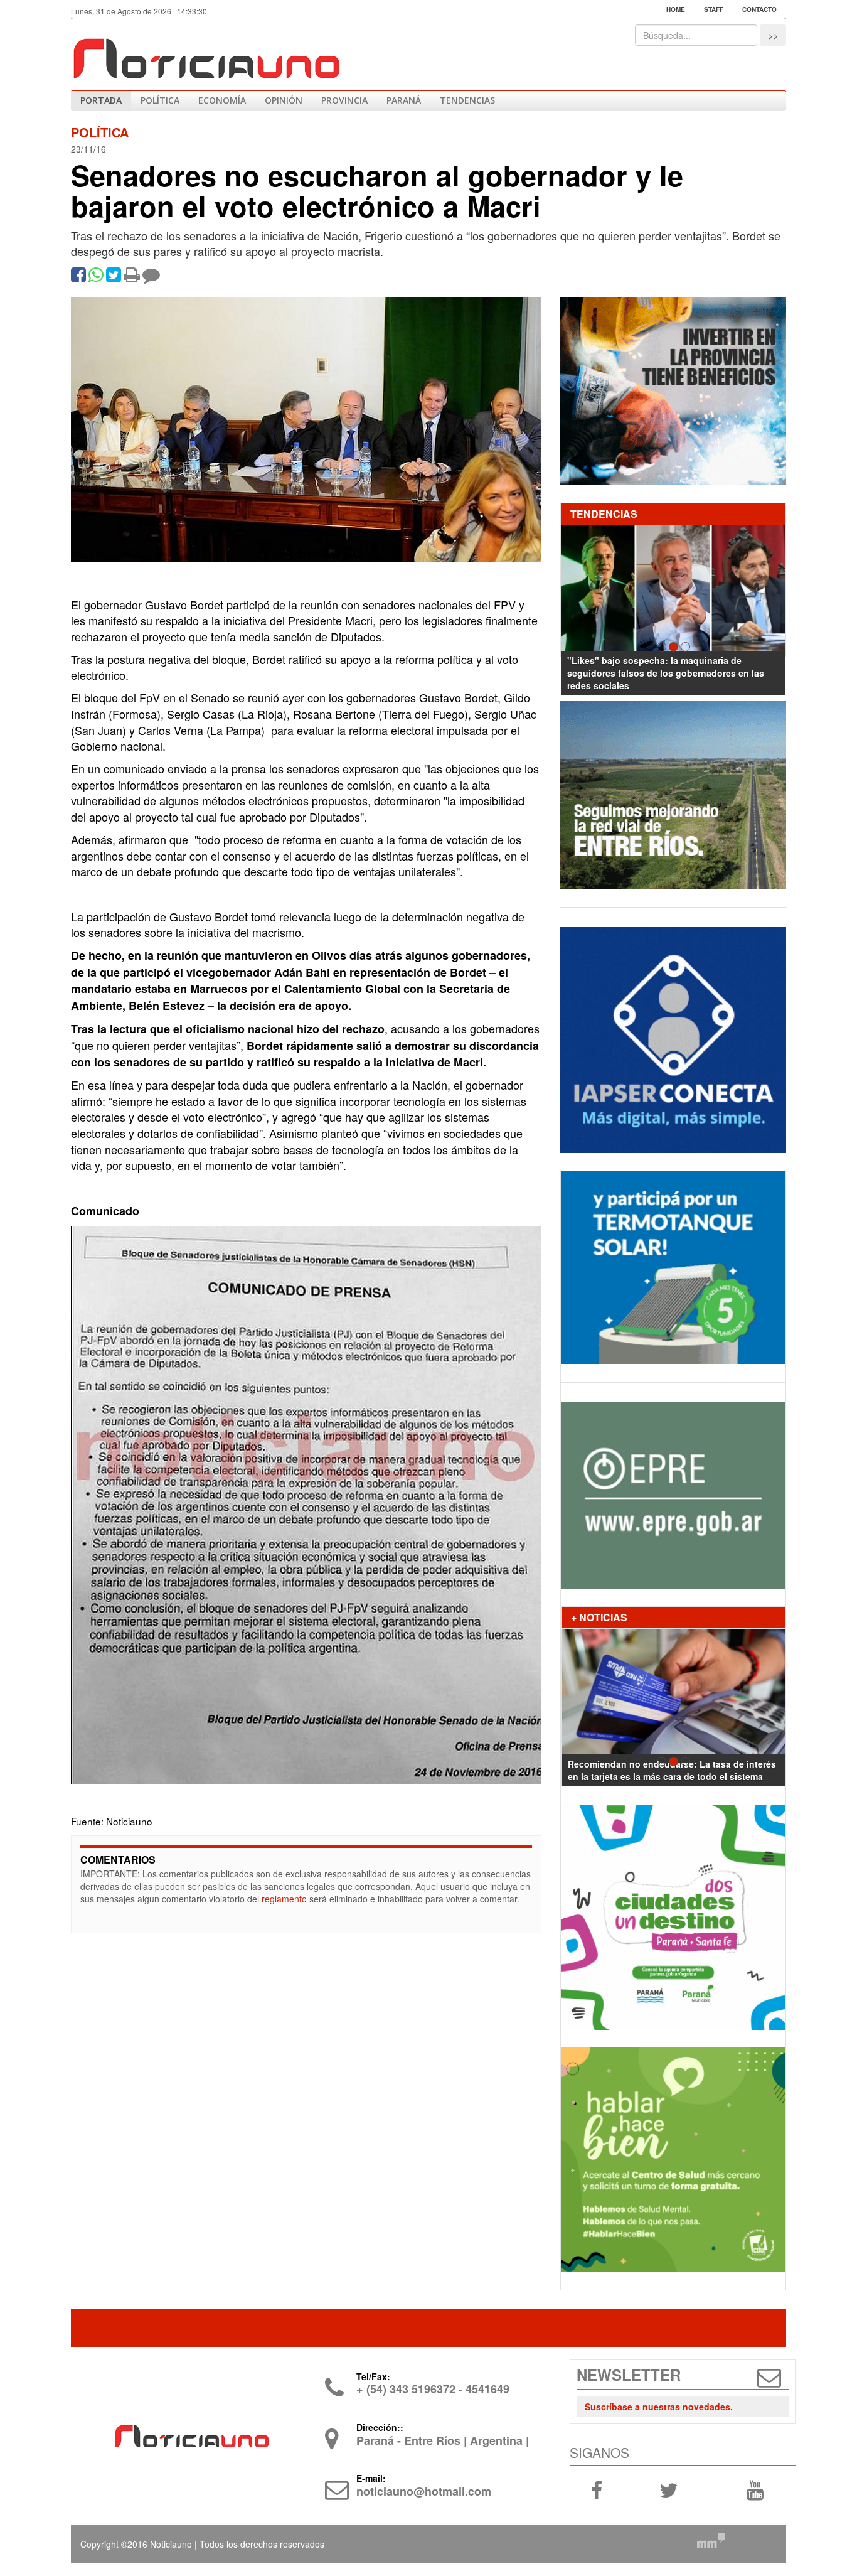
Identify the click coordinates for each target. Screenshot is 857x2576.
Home (676, 9)
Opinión (284, 100)
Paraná (404, 100)
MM (711, 2540)
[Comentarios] (151, 277)
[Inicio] (206, 53)
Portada (101, 100)
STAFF (714, 9)
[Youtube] (755, 2489)
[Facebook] (78, 277)
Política (160, 100)
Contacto (759, 9)
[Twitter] (114, 277)
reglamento (284, 1899)
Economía (222, 100)
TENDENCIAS (467, 100)
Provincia (344, 100)
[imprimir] (132, 277)
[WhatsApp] (96, 277)
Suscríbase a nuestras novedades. (659, 2407)
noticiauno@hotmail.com (424, 2491)
